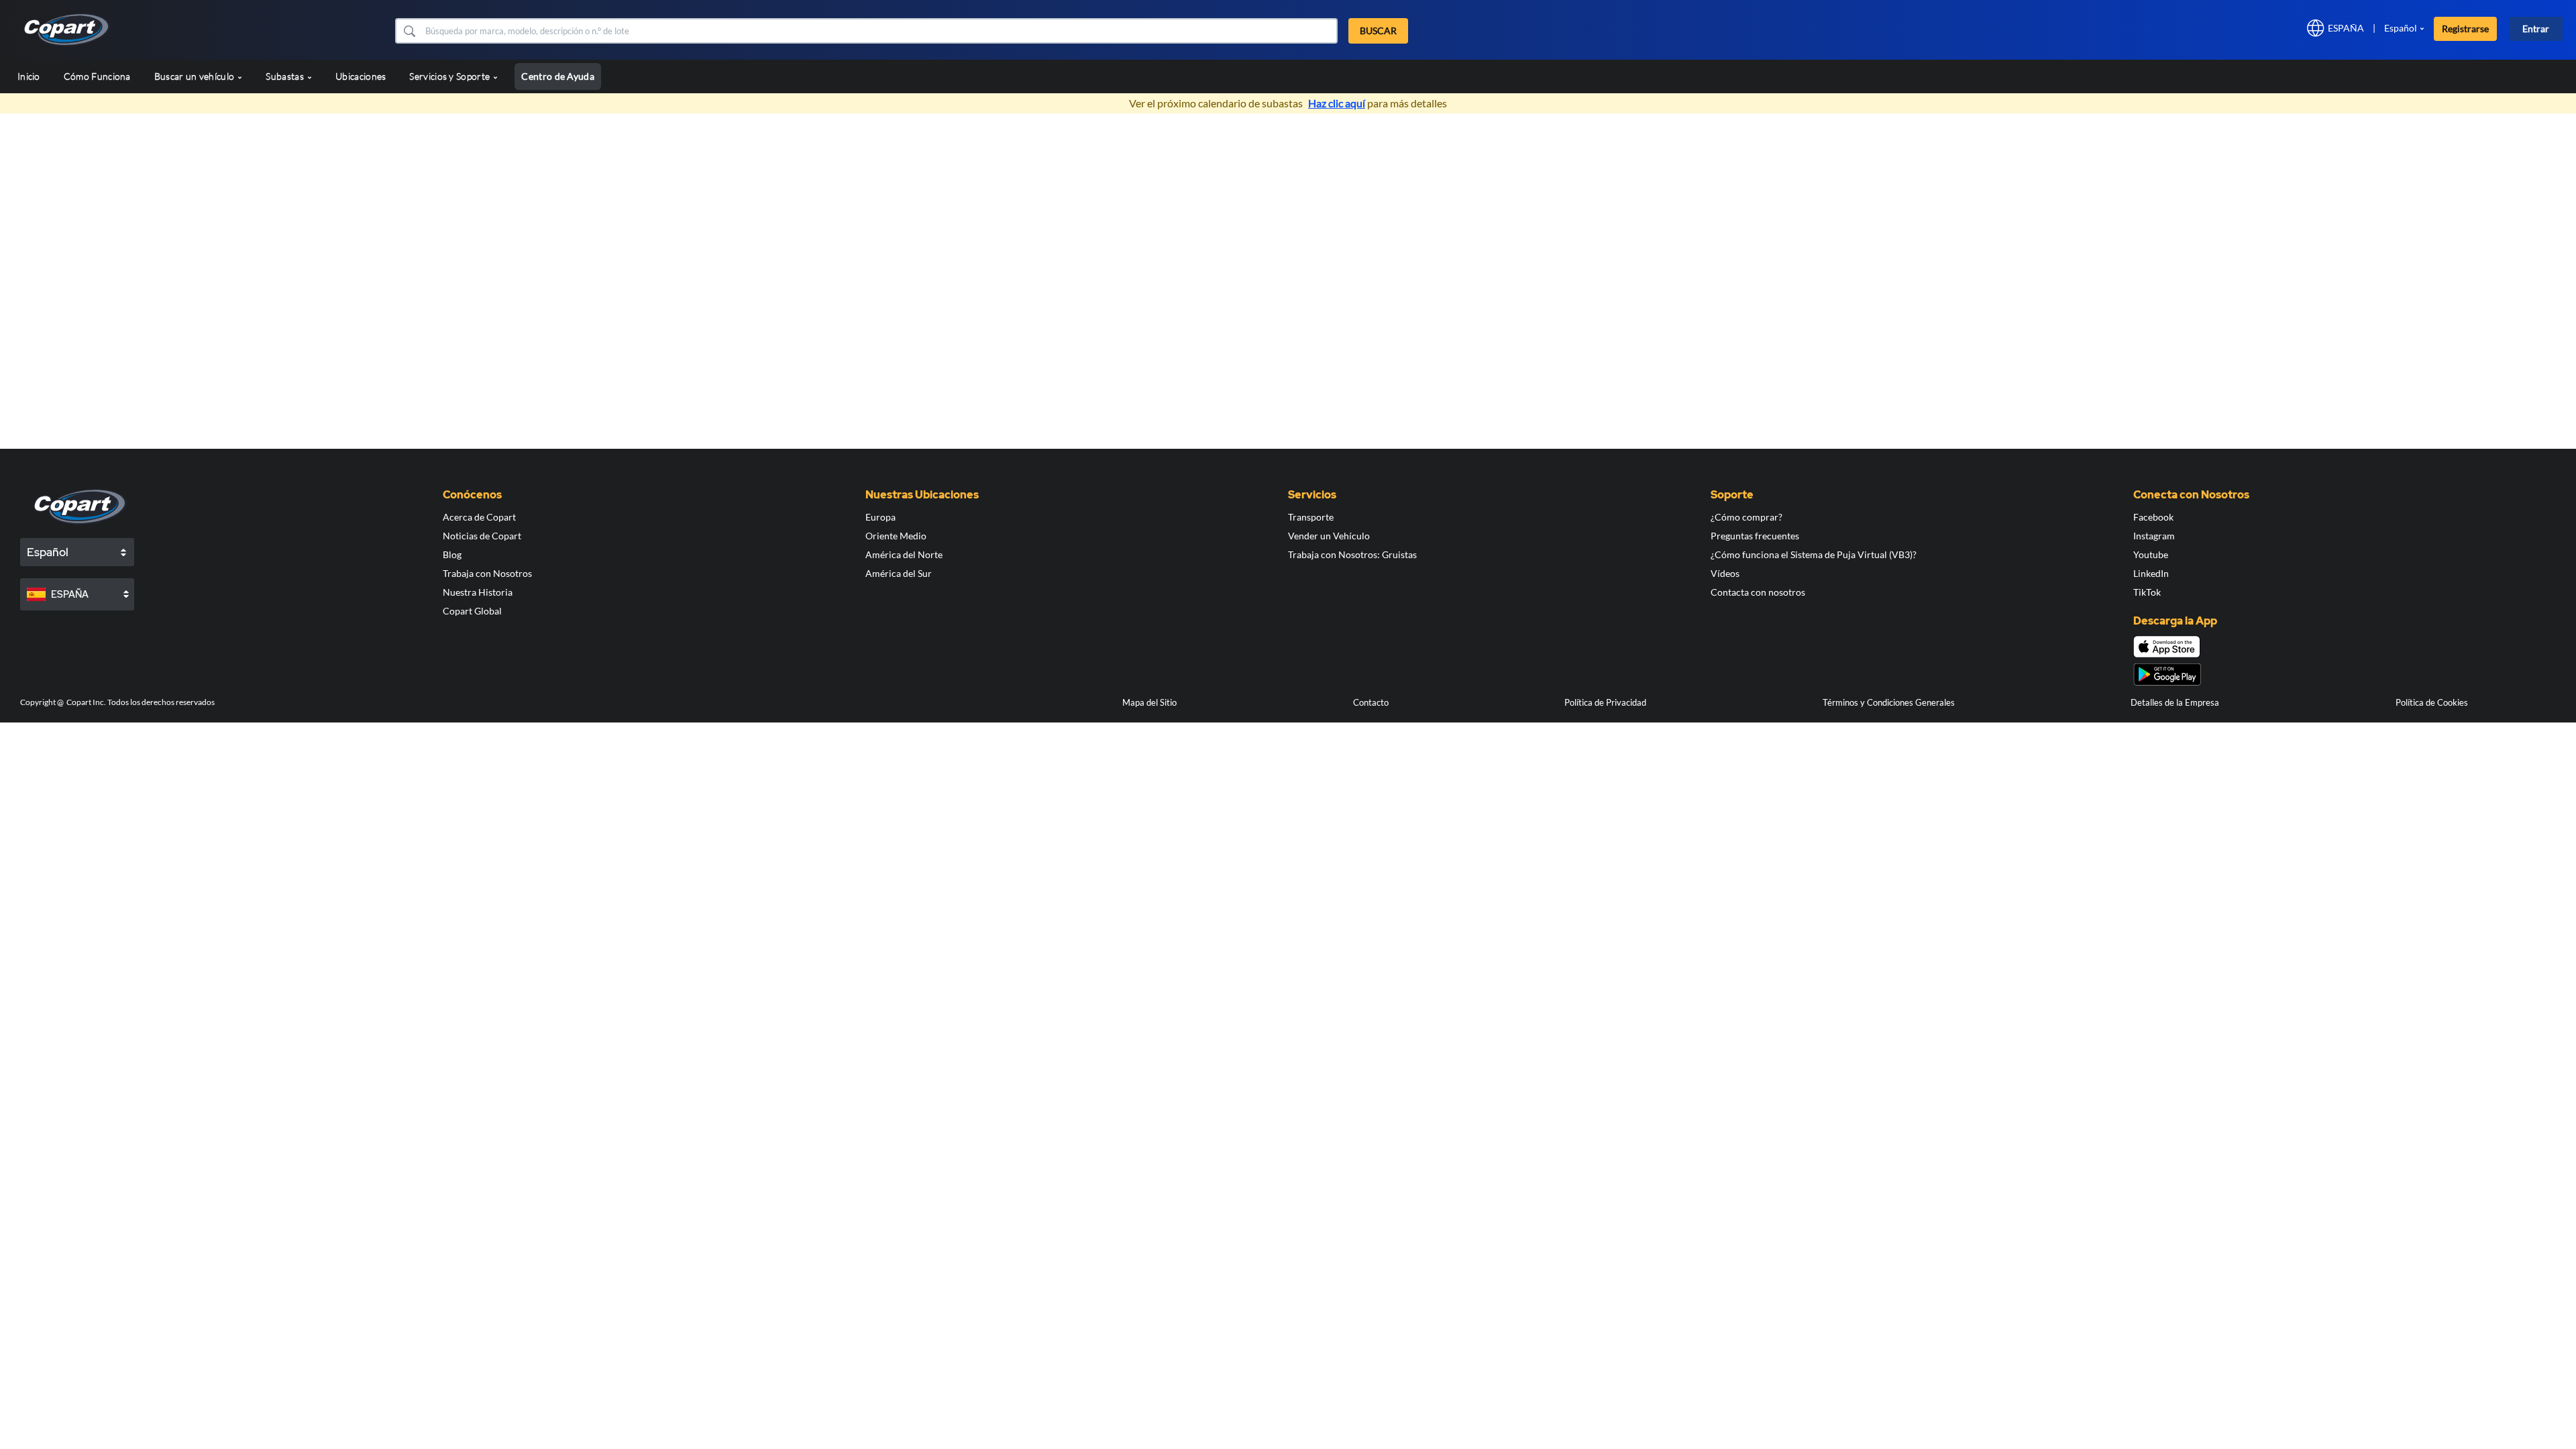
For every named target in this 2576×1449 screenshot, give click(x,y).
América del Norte (904, 554)
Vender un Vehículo (1329, 536)
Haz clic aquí (1337, 103)
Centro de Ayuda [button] (558, 76)
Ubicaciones (361, 76)
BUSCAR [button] (1378, 31)
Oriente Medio (896, 536)
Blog (452, 554)
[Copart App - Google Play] (2167, 675)
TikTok (2147, 592)
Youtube (2151, 554)
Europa (880, 517)
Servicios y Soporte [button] (450, 76)
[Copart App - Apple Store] (2167, 647)
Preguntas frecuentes (1755, 536)
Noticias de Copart (482, 536)
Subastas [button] (286, 76)
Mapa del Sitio (1149, 702)
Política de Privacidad (1605, 702)
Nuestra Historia (478, 592)
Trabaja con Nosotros (487, 573)
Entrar (2536, 29)
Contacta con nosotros (1758, 592)
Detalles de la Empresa (2175, 702)
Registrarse (2465, 29)
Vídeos (1725, 573)
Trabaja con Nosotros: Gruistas (1352, 554)
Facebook (2153, 517)
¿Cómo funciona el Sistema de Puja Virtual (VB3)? (1814, 554)
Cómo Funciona (97, 76)
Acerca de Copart (479, 517)
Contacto (1371, 702)
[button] (409, 31)
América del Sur (899, 573)
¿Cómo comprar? (1747, 517)
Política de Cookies (2432, 702)
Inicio (29, 76)
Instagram (2154, 536)
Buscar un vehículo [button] (196, 76)
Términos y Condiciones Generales (1889, 702)
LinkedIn (2151, 573)
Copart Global (472, 611)
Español (2401, 28)
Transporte (1311, 517)
